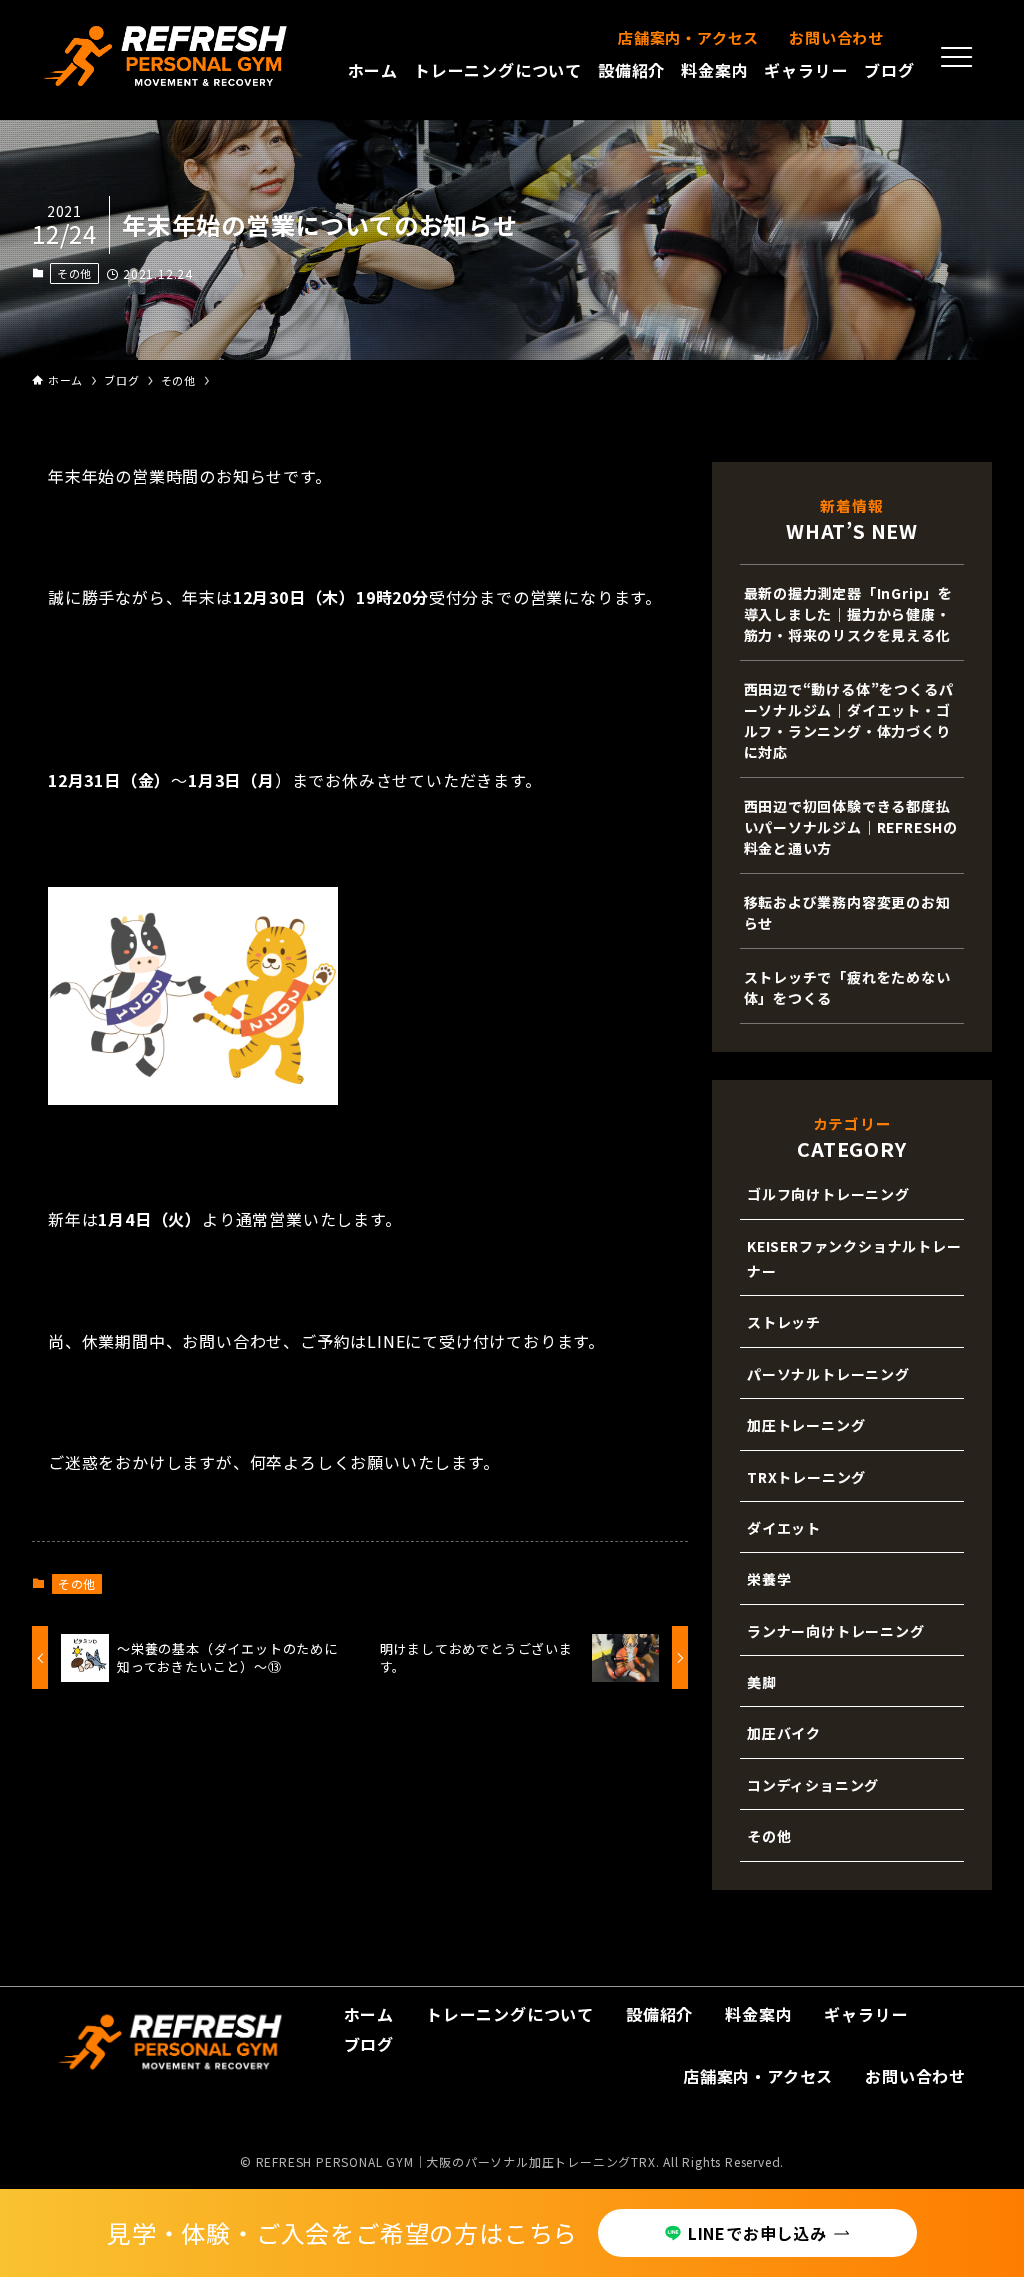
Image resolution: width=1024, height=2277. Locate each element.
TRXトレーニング (806, 1477)
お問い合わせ (836, 37)
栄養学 (769, 1579)
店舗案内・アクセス (688, 37)
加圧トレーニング (806, 1425)
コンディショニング (813, 1785)
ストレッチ (784, 1322)
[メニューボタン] (957, 57)
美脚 (762, 1682)
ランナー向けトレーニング (836, 1631)
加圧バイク (784, 1733)
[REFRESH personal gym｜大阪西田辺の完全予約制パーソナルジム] (166, 56)
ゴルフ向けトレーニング (828, 1194)
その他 (74, 273)
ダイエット (784, 1528)
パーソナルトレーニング (828, 1374)
